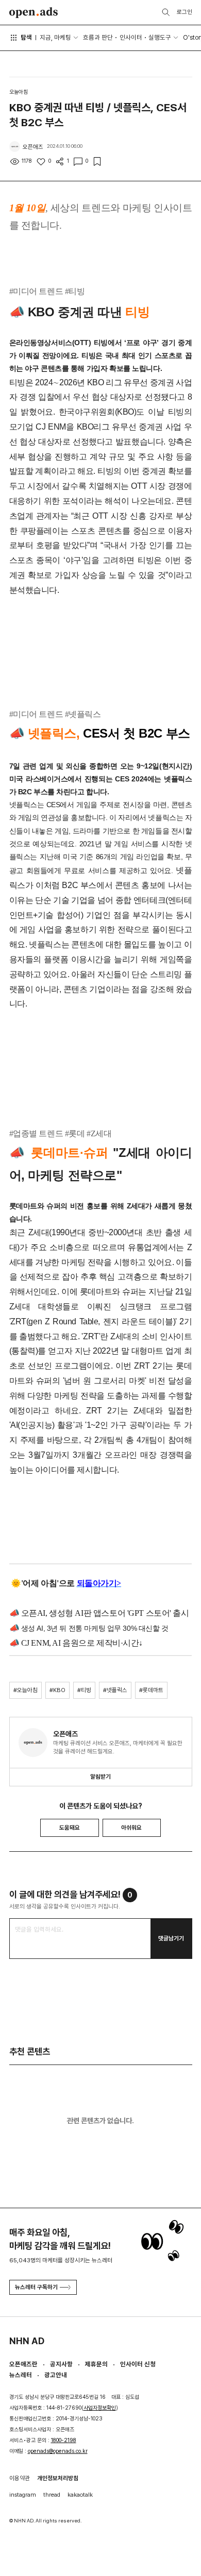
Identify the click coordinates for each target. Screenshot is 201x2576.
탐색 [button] (26, 37)
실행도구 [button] (160, 37)
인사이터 (131, 37)
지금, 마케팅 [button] (55, 37)
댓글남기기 (171, 1938)
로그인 (185, 12)
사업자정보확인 (100, 2408)
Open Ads (34, 13)
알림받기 (100, 1777)
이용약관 (20, 2478)
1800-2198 (64, 2440)
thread (52, 2495)
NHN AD (27, 2341)
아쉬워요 (131, 1828)
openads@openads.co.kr (58, 2451)
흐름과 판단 (98, 37)
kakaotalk (80, 2495)
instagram (23, 2495)
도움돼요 (70, 1828)
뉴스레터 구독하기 (36, 2287)
